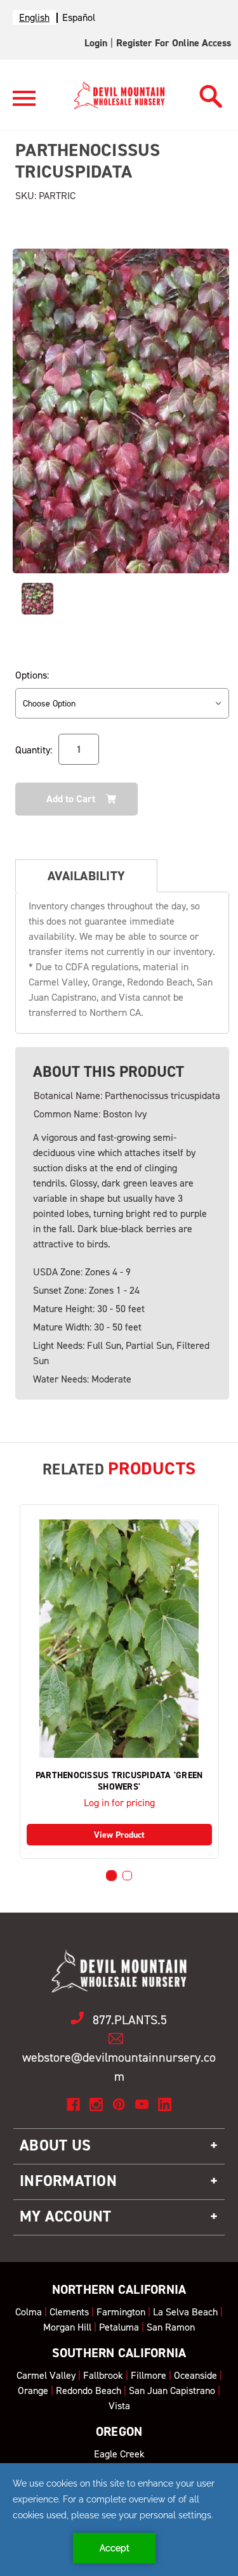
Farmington (121, 2312)
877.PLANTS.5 (130, 2020)
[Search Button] (211, 93)
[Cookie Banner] (119, 2520)
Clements (69, 2312)
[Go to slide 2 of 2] (127, 1876)
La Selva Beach (185, 2312)
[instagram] (96, 2104)
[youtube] (142, 2104)
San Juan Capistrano (172, 2391)
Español (79, 17)
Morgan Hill (67, 2327)
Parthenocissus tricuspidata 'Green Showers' (119, 1781)
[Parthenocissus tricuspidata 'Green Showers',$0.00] (119, 1639)
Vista (119, 2406)
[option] (79, 17)
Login (96, 43)
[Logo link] (24, 104)
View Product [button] (119, 1835)
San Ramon (171, 2327)
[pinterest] (119, 2104)
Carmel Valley (46, 2375)
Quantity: (34, 750)
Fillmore (149, 2375)
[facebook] (73, 2104)
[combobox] (34, 17)
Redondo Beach (89, 2391)
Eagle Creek (119, 2454)
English (34, 17)
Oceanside (195, 2375)
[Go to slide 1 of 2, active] (111, 1876)
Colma (29, 2312)
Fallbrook (103, 2375)
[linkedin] (165, 2104)
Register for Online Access (174, 43)
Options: (32, 675)
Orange (33, 2391)
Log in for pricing (119, 1803)
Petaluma (119, 2327)
